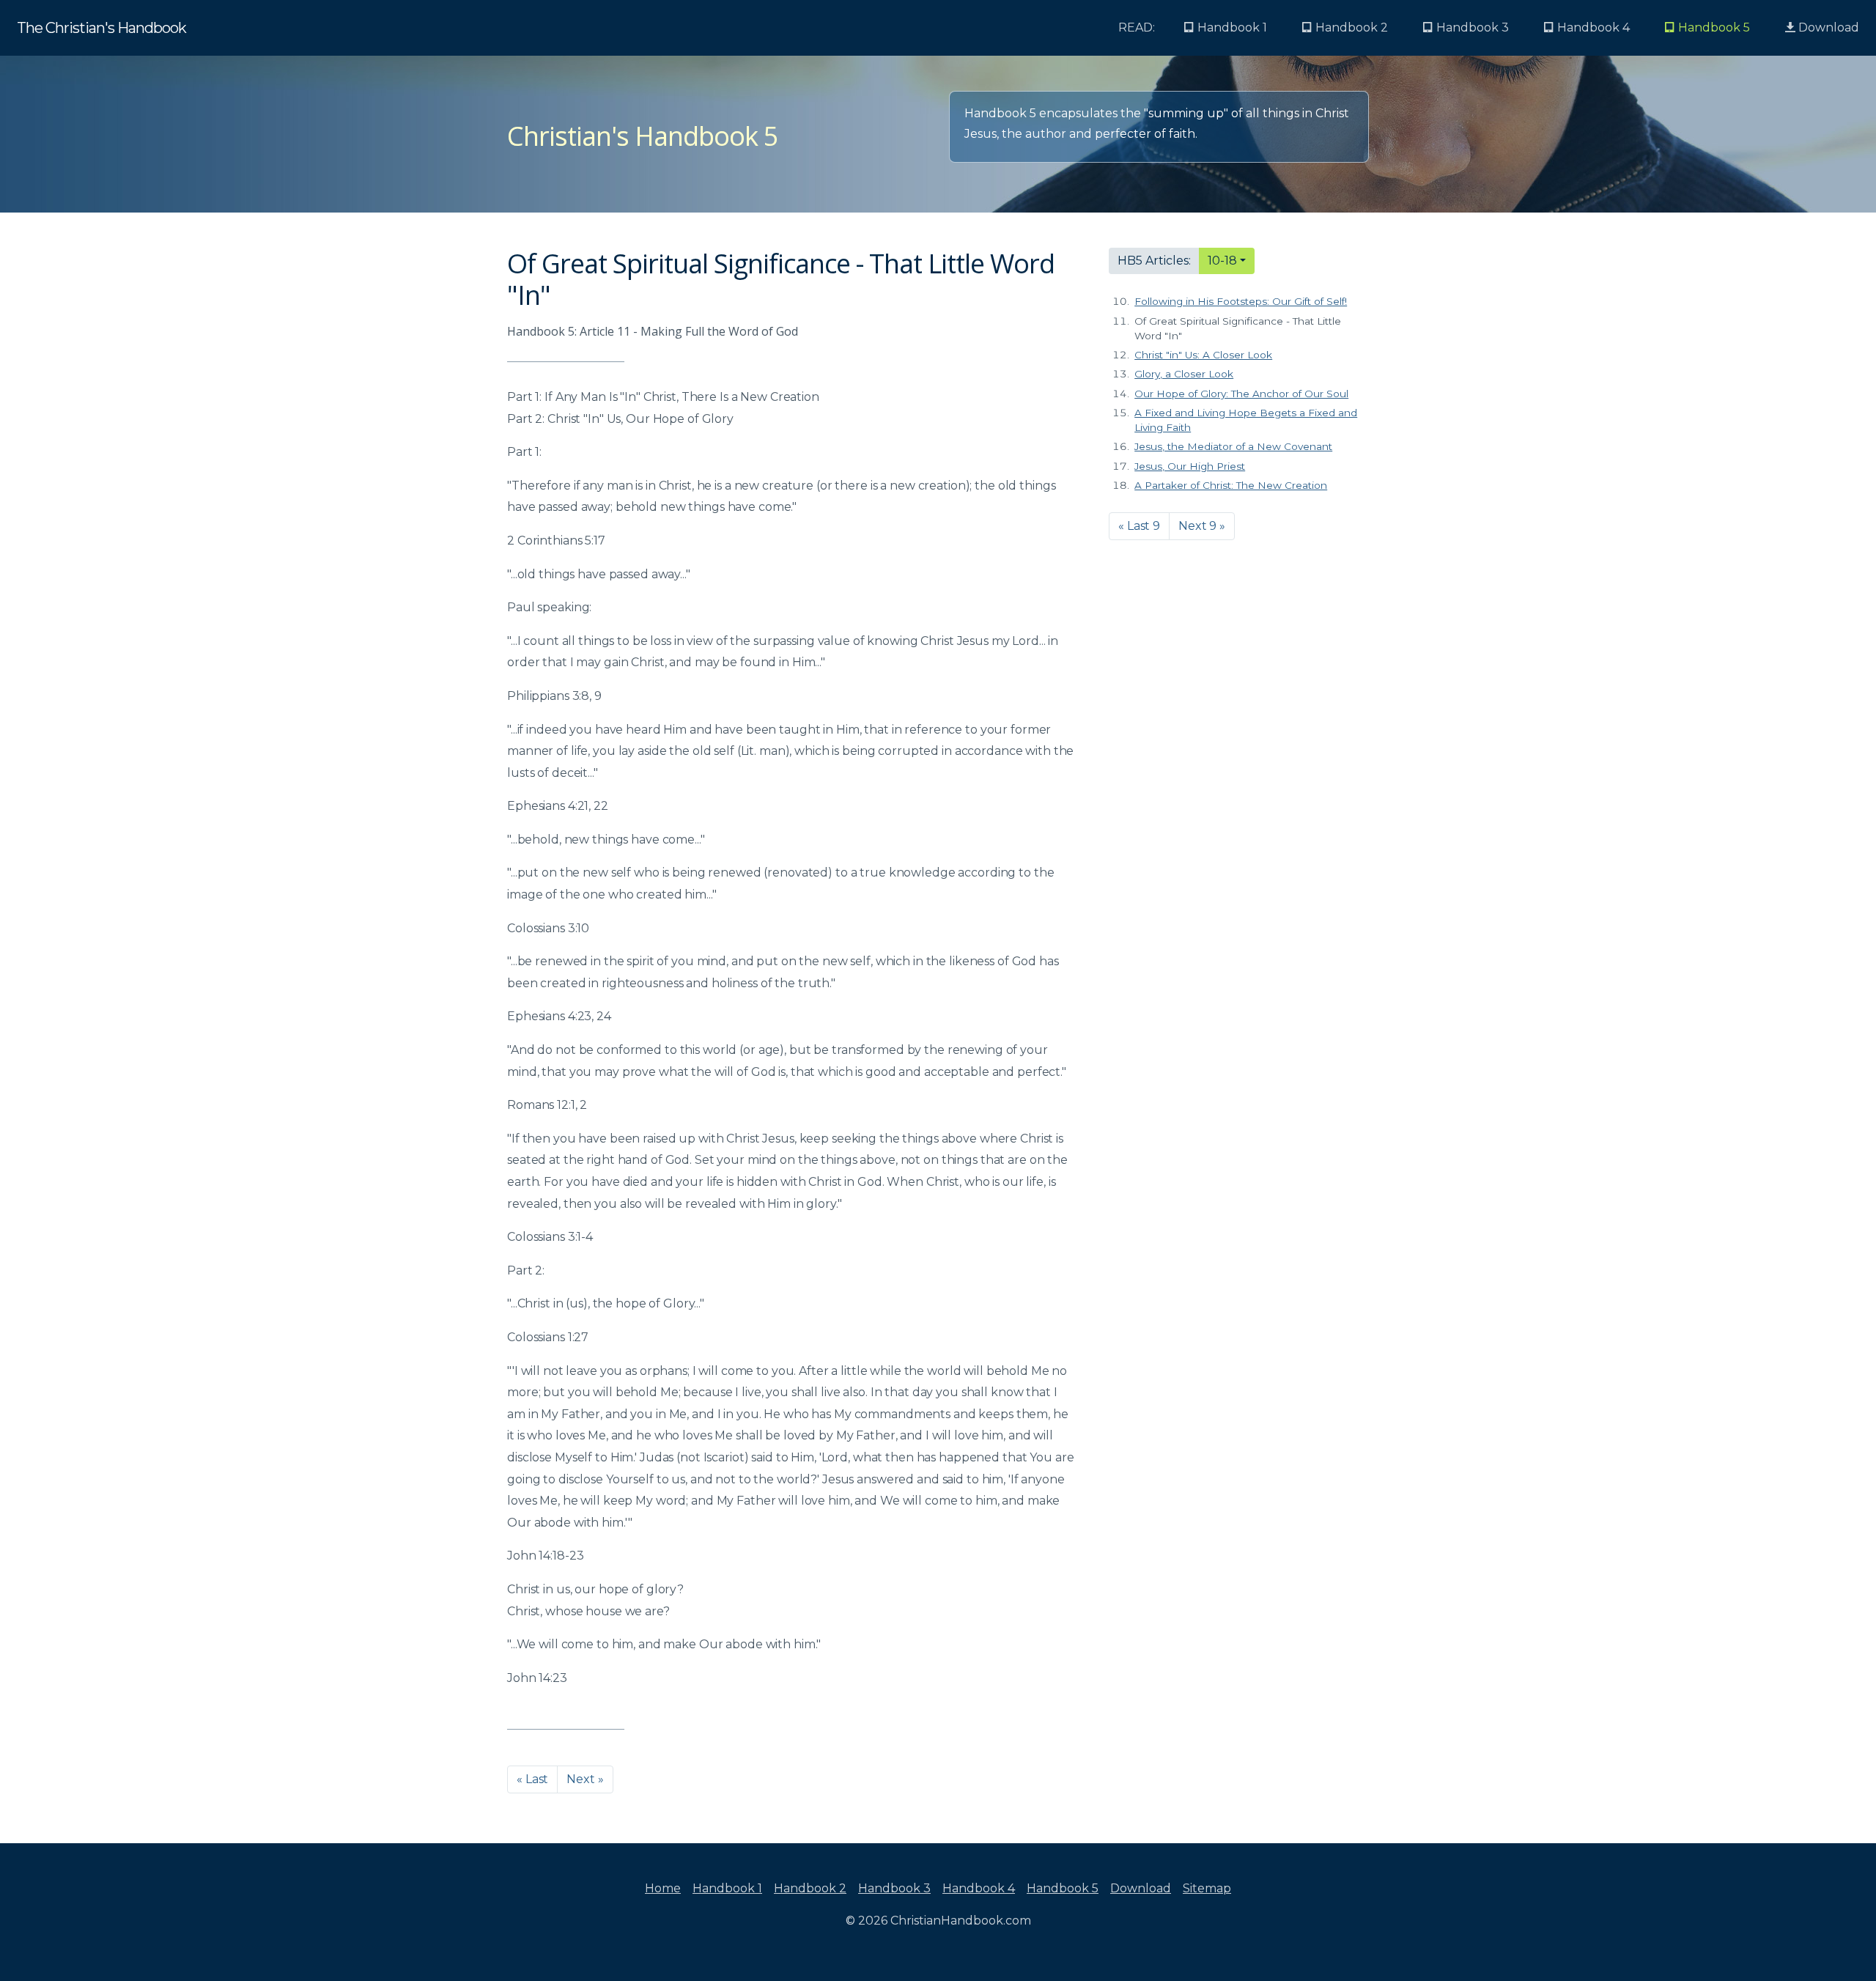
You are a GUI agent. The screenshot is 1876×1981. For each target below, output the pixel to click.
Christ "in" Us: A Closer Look (1203, 355)
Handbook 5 (1063, 1888)
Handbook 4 (979, 1888)
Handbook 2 (810, 1888)
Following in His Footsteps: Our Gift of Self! (1241, 301)
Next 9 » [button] (1202, 526)
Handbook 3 (894, 1888)
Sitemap (1207, 1888)
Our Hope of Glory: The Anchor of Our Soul (1241, 394)
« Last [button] (532, 1779)
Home (663, 1888)
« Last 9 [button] (1139, 526)
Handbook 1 (727, 1888)
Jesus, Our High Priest (1190, 466)
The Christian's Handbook (101, 28)
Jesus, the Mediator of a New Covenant (1233, 446)
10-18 (1222, 261)
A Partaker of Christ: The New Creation (1231, 485)
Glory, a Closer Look (1184, 374)
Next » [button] (585, 1779)
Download (1827, 27)
